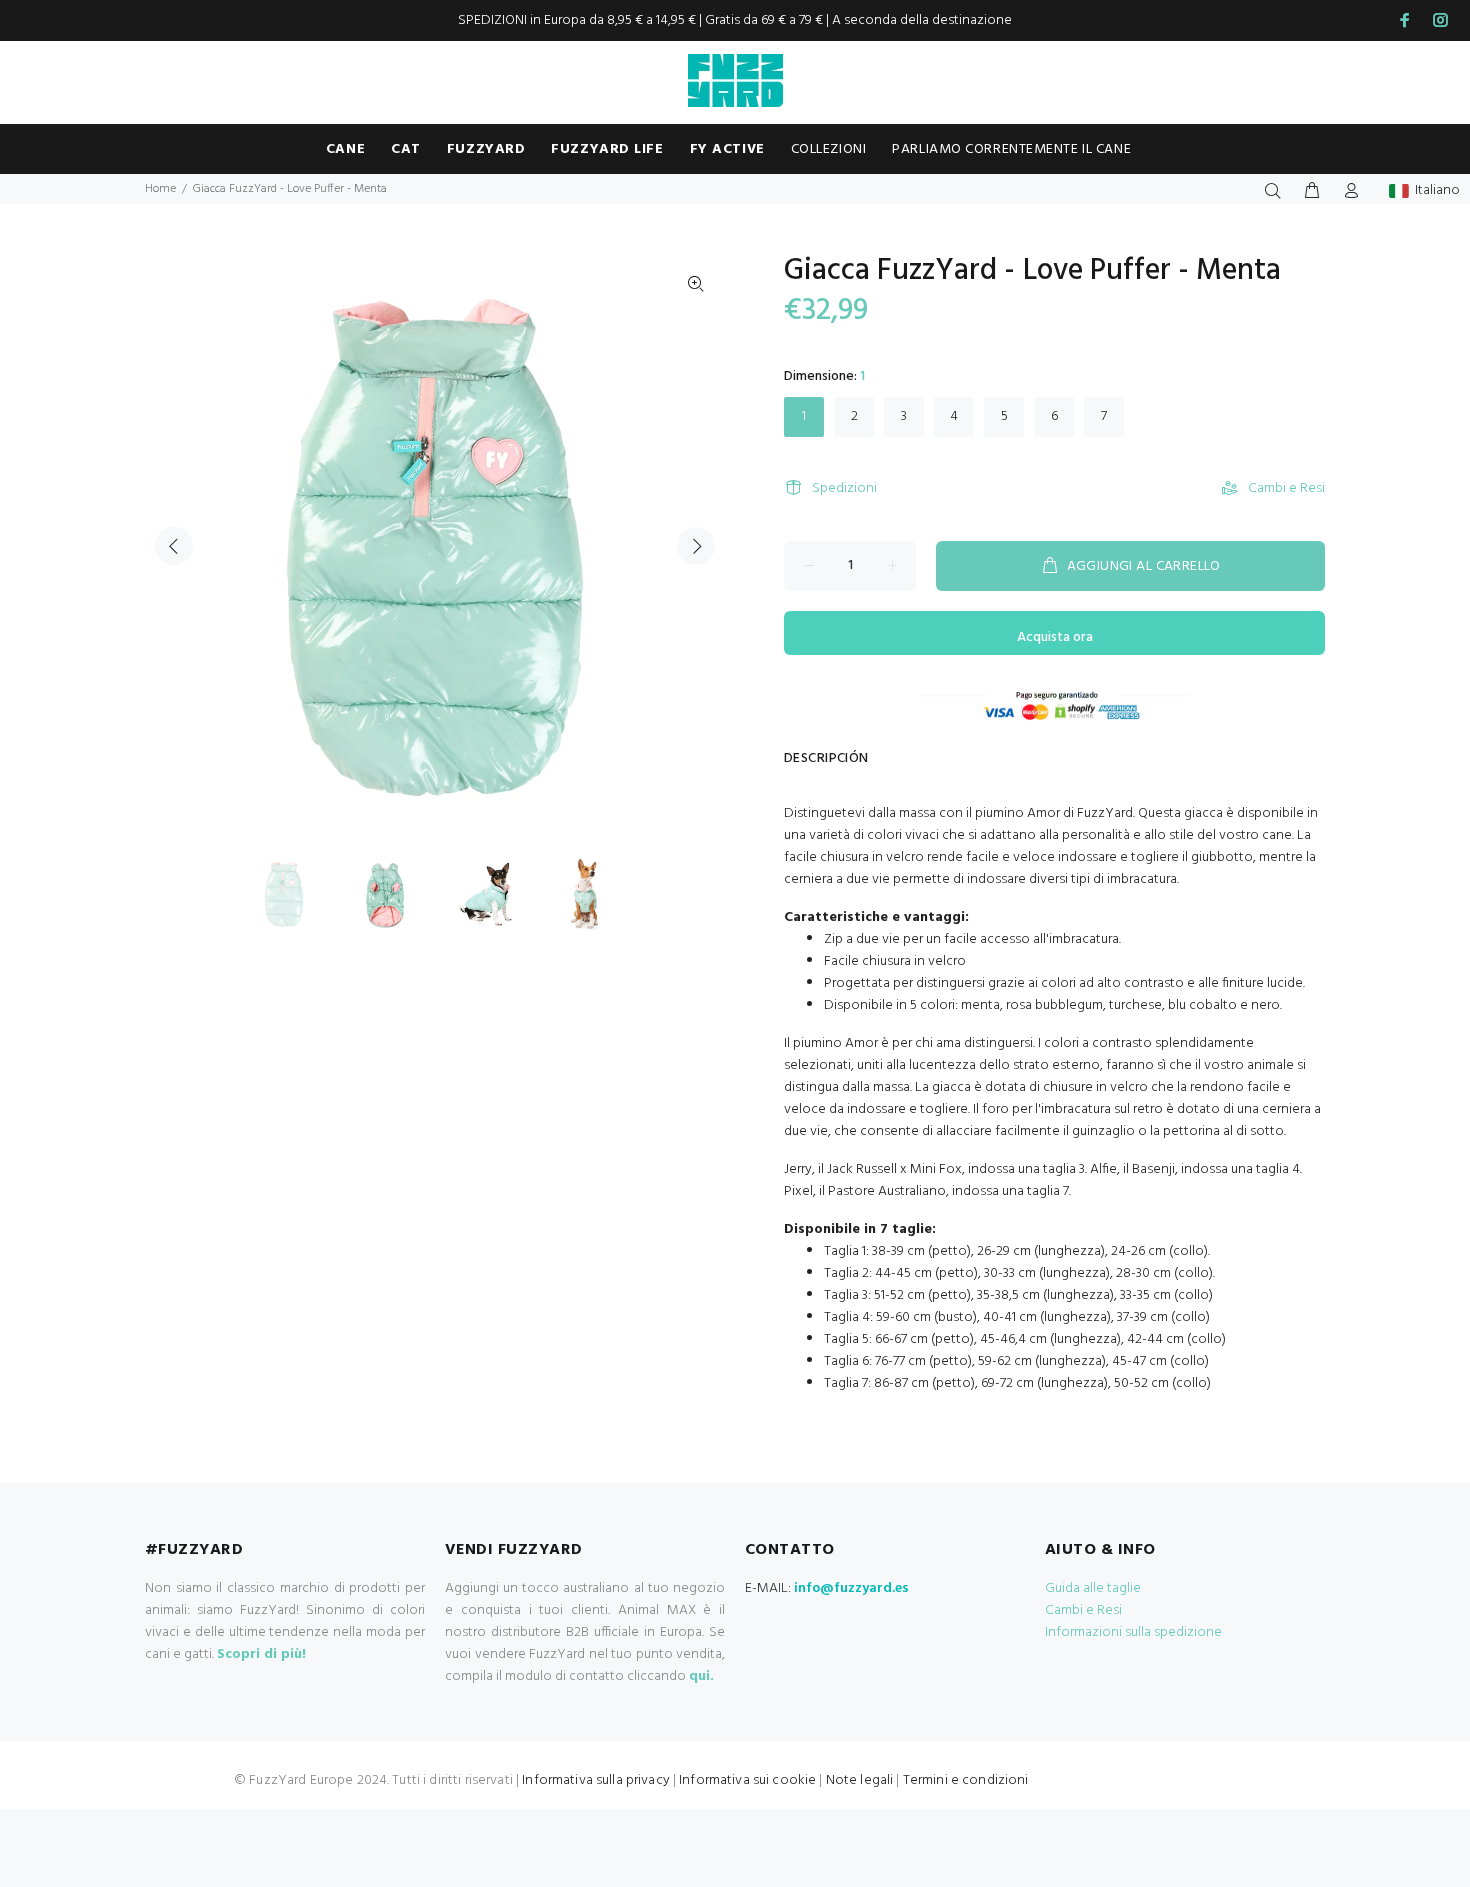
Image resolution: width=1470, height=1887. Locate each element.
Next (696, 546)
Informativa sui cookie (747, 1780)
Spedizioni (844, 488)
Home (160, 189)
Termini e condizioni (966, 1780)
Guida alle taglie (1093, 1588)
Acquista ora (1055, 637)
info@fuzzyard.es (851, 1588)
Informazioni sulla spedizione (1133, 1632)
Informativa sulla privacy (596, 1780)
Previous (174, 546)
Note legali (860, 1780)
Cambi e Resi (1286, 488)
